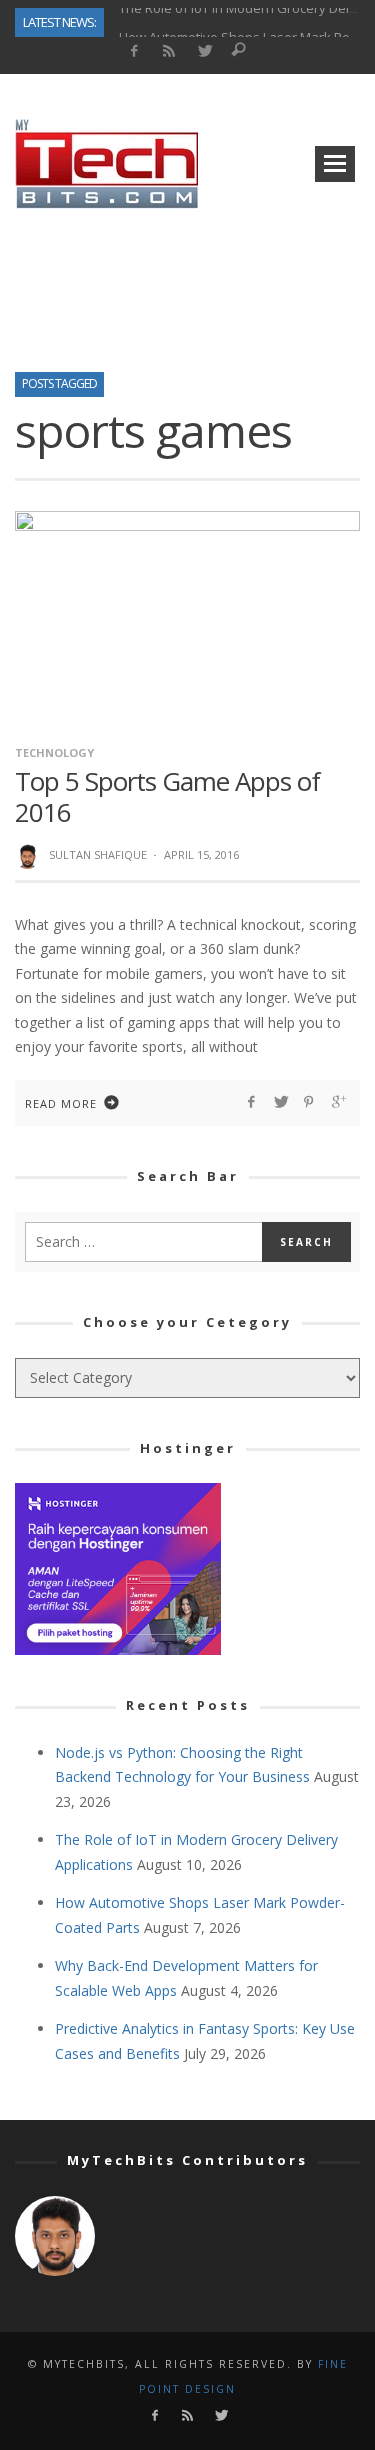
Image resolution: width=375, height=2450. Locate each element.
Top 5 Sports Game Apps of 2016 (167, 796)
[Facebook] (134, 51)
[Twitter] (203, 51)
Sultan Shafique (98, 854)
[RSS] (168, 51)
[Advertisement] (188, 284)
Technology (54, 752)
